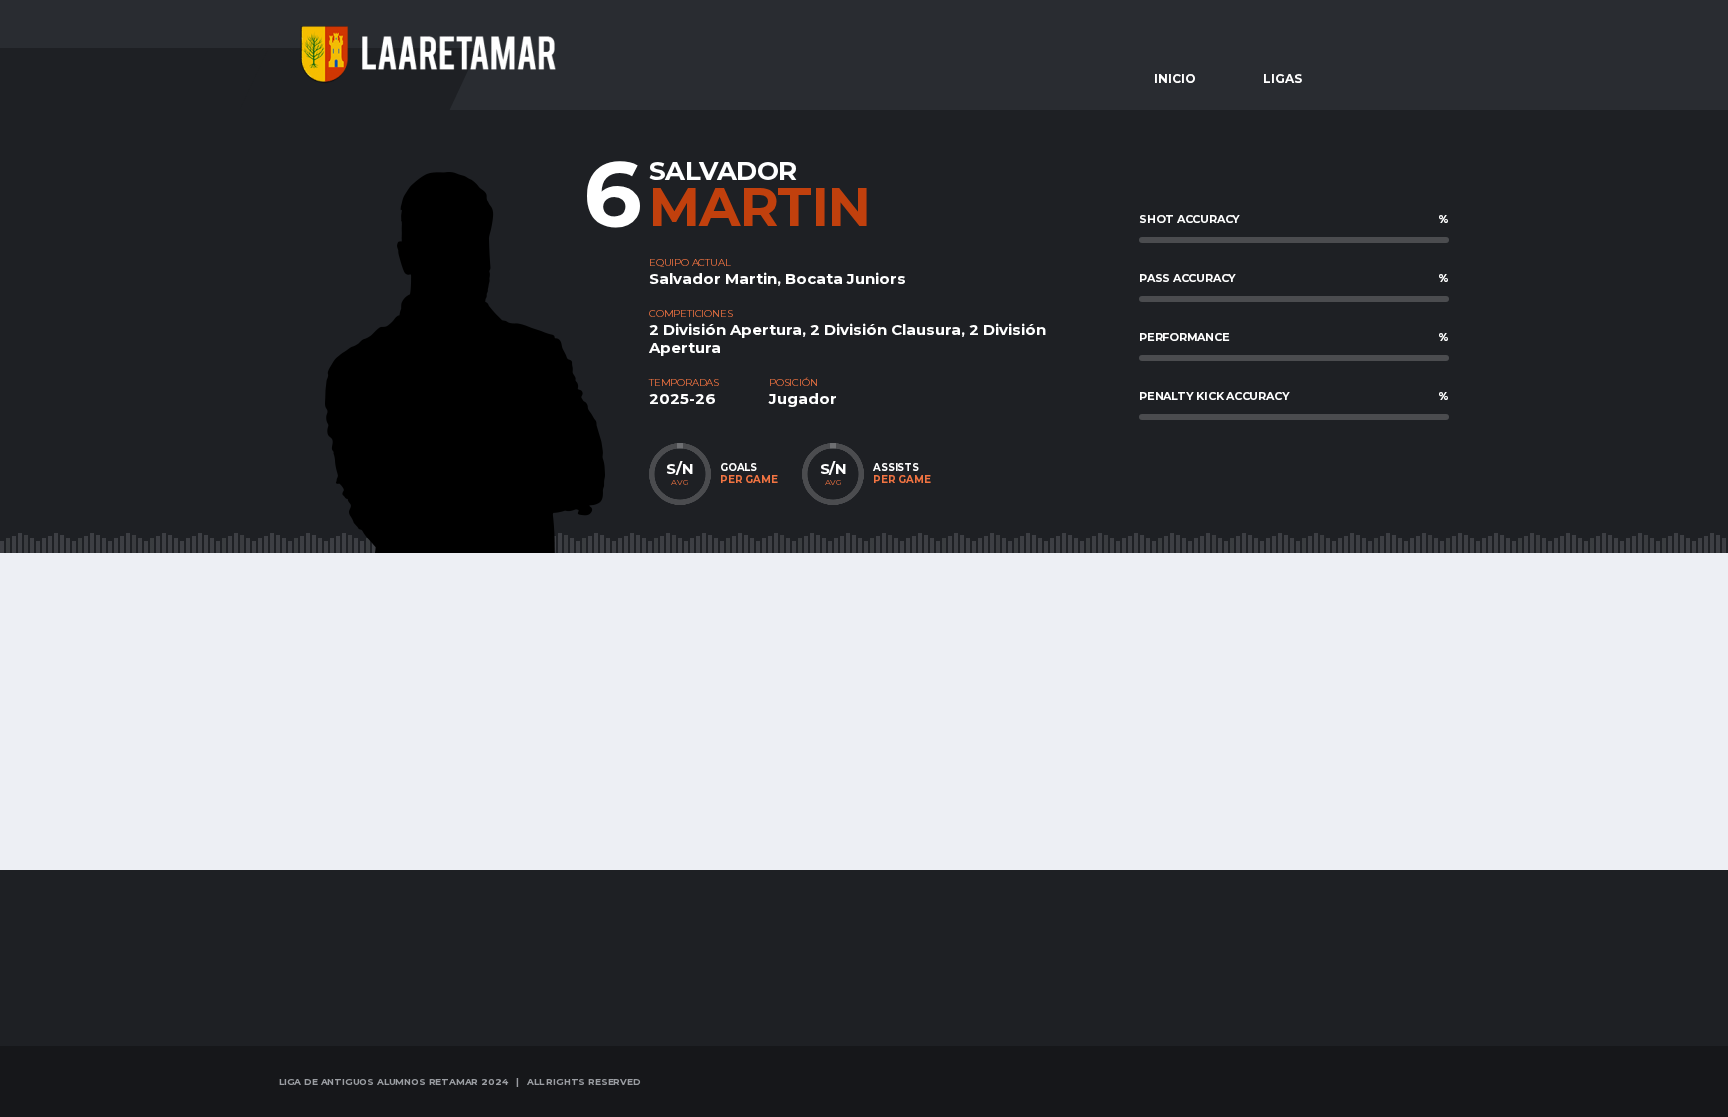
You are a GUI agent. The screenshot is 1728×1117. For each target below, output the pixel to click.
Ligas (1282, 78)
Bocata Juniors (845, 278)
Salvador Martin (713, 278)
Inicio (1175, 78)
